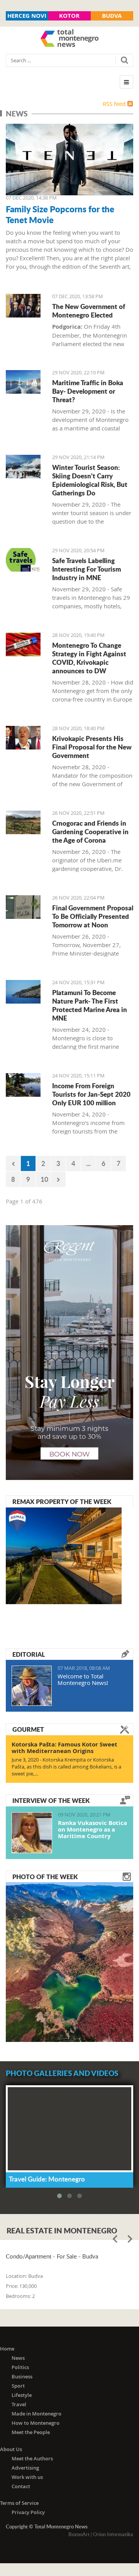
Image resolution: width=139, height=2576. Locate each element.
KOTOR (69, 16)
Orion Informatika (113, 2534)
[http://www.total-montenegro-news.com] (69, 39)
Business (22, 2376)
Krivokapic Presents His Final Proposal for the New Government (92, 747)
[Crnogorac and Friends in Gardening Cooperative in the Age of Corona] (23, 822)
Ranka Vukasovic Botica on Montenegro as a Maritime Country (92, 1829)
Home (7, 2349)
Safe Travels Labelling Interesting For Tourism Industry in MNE (86, 569)
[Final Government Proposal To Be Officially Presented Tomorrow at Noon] (23, 907)
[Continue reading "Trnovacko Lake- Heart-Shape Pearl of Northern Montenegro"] (69, 1961)
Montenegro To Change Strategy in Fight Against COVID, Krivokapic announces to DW (89, 658)
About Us (11, 2449)
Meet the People (31, 2432)
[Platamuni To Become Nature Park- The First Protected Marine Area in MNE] (23, 992)
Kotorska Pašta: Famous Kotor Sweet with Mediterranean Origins (64, 1748)
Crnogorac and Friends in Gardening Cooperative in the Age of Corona (90, 831)
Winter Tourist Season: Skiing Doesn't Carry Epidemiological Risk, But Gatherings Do (90, 480)
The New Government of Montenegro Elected (89, 311)
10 (44, 1179)
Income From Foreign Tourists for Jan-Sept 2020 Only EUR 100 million (91, 1094)
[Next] (58, 1179)
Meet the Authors (32, 2458)
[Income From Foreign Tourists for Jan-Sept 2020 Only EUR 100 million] (23, 1085)
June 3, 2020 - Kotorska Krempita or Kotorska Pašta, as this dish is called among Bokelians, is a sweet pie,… (66, 1767)
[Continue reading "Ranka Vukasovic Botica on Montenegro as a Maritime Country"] (32, 1833)
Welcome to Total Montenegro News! (83, 1679)
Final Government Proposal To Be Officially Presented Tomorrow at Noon (93, 916)
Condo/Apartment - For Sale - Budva (52, 2256)
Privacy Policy (28, 2512)
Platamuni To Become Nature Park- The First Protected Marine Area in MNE (90, 1005)
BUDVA (112, 16)
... (88, 1163)
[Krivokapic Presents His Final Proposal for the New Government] (23, 738)
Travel (19, 2404)
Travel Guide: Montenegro (47, 2179)
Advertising (25, 2468)
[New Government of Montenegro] (23, 306)
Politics (20, 2367)
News (18, 2358)
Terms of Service (19, 2503)
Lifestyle (22, 2395)
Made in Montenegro (36, 2414)
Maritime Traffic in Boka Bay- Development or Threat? (88, 391)
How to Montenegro (36, 2423)
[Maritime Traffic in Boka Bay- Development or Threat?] (23, 382)
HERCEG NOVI (27, 16)
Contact (21, 2486)
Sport (18, 2386)
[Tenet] (69, 160)
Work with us (27, 2477)
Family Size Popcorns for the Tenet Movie (60, 214)
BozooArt (79, 2534)
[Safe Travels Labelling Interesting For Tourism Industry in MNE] (23, 560)
